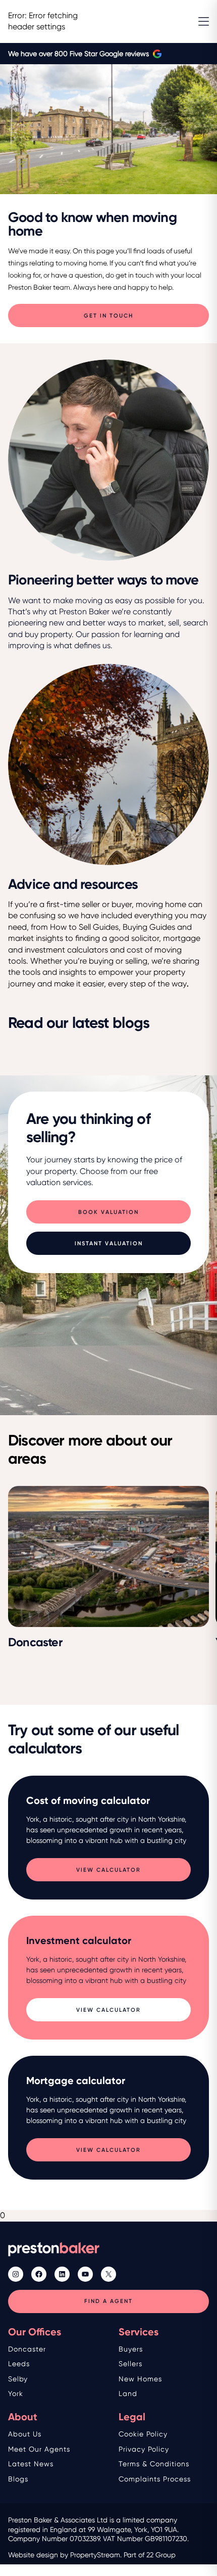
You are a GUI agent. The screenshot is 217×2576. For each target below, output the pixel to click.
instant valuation (109, 1244)
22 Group (161, 2555)
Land (128, 2393)
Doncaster (27, 2349)
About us (25, 2434)
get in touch (108, 316)
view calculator (108, 1870)
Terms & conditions (154, 2464)
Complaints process (155, 2479)
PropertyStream (95, 2555)
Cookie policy (143, 2434)
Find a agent (108, 2301)
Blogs (18, 2479)
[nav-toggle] (204, 21)
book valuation (108, 1212)
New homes (140, 2379)
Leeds (19, 2364)
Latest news (31, 2464)
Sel (14, 2379)
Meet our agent (37, 2449)
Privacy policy (144, 2449)
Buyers (131, 2349)
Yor (14, 2393)
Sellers (130, 2364)
